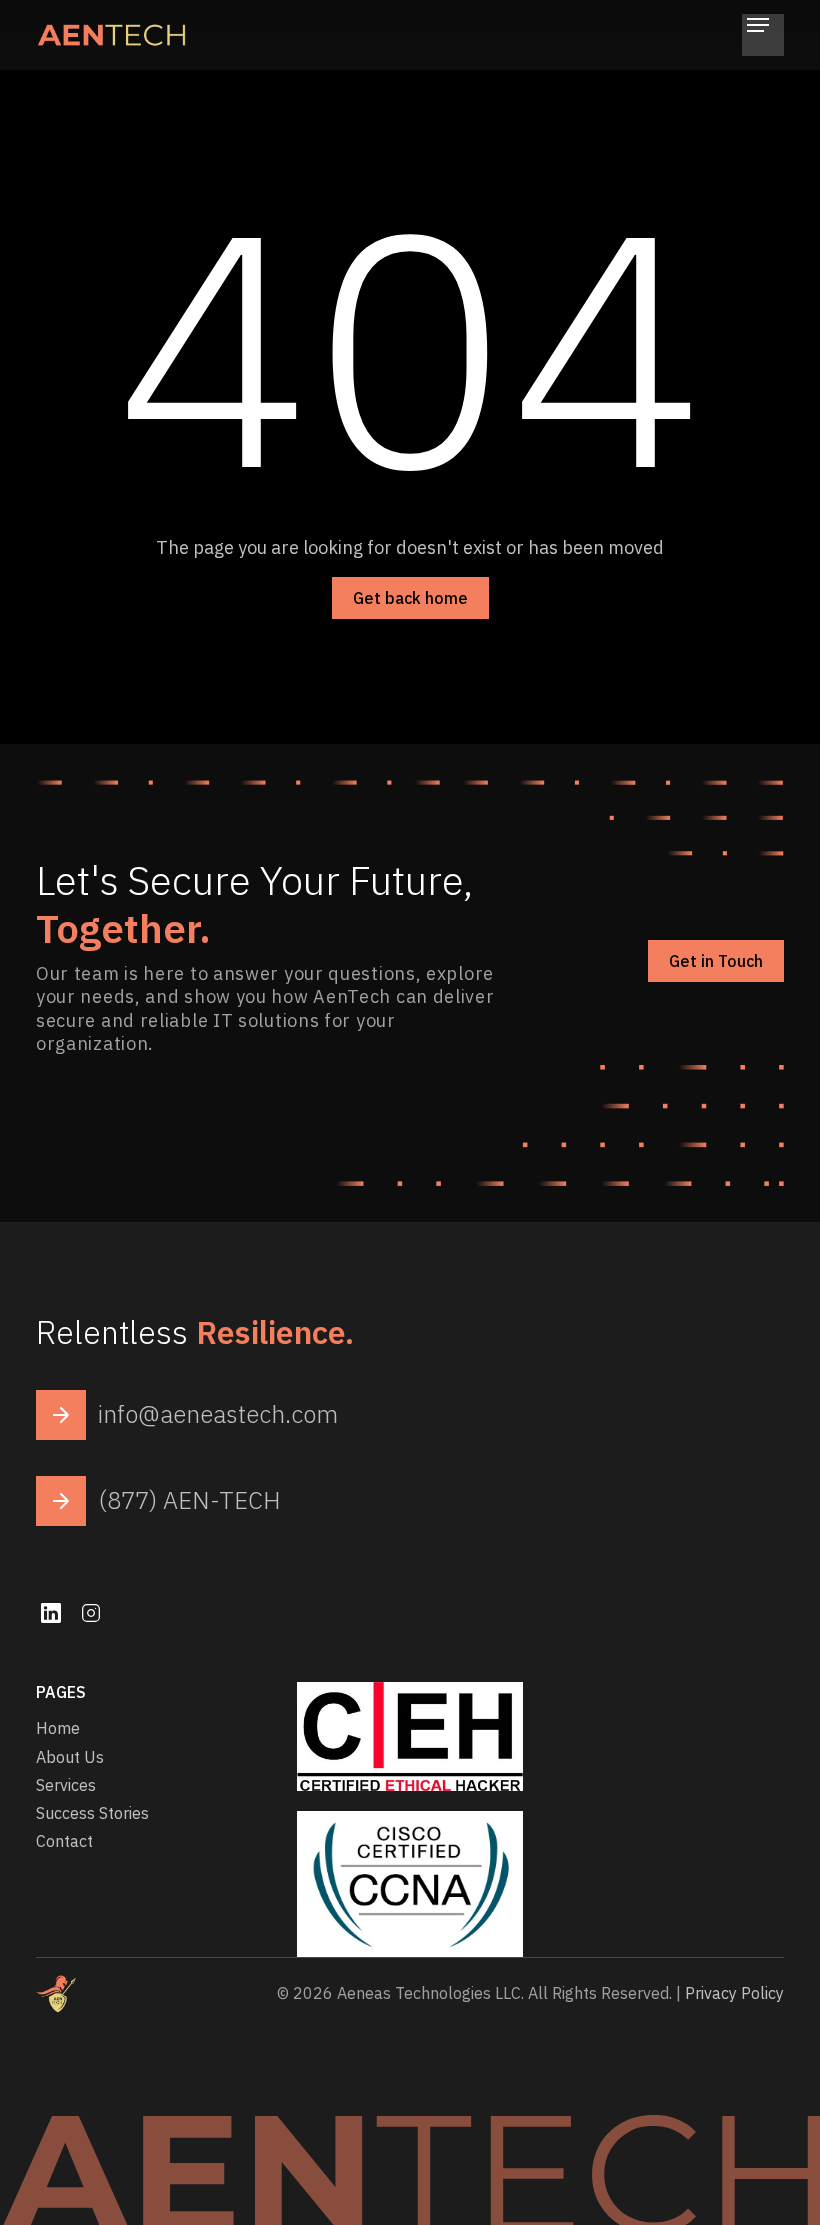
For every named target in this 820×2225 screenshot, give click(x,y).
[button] (763, 35)
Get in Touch (716, 961)
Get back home (410, 598)
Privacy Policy (734, 1993)
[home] (111, 35)
